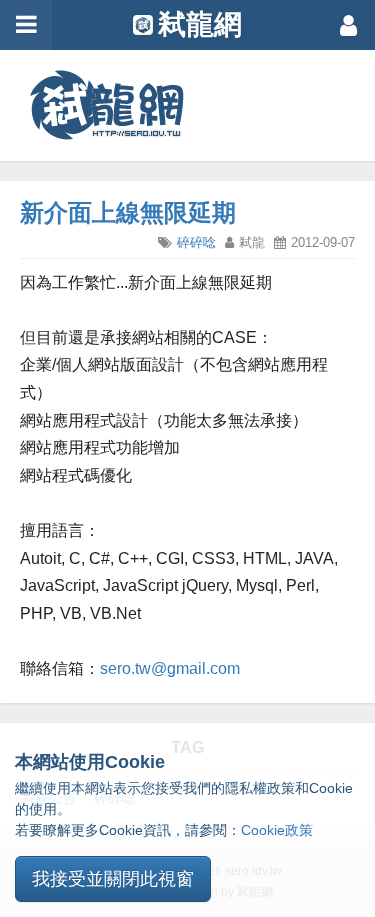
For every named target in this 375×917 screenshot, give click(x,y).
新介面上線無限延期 (128, 212)
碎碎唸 (196, 242)
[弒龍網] (107, 105)
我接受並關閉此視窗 (113, 879)
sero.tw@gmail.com (170, 668)
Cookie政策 (277, 830)
